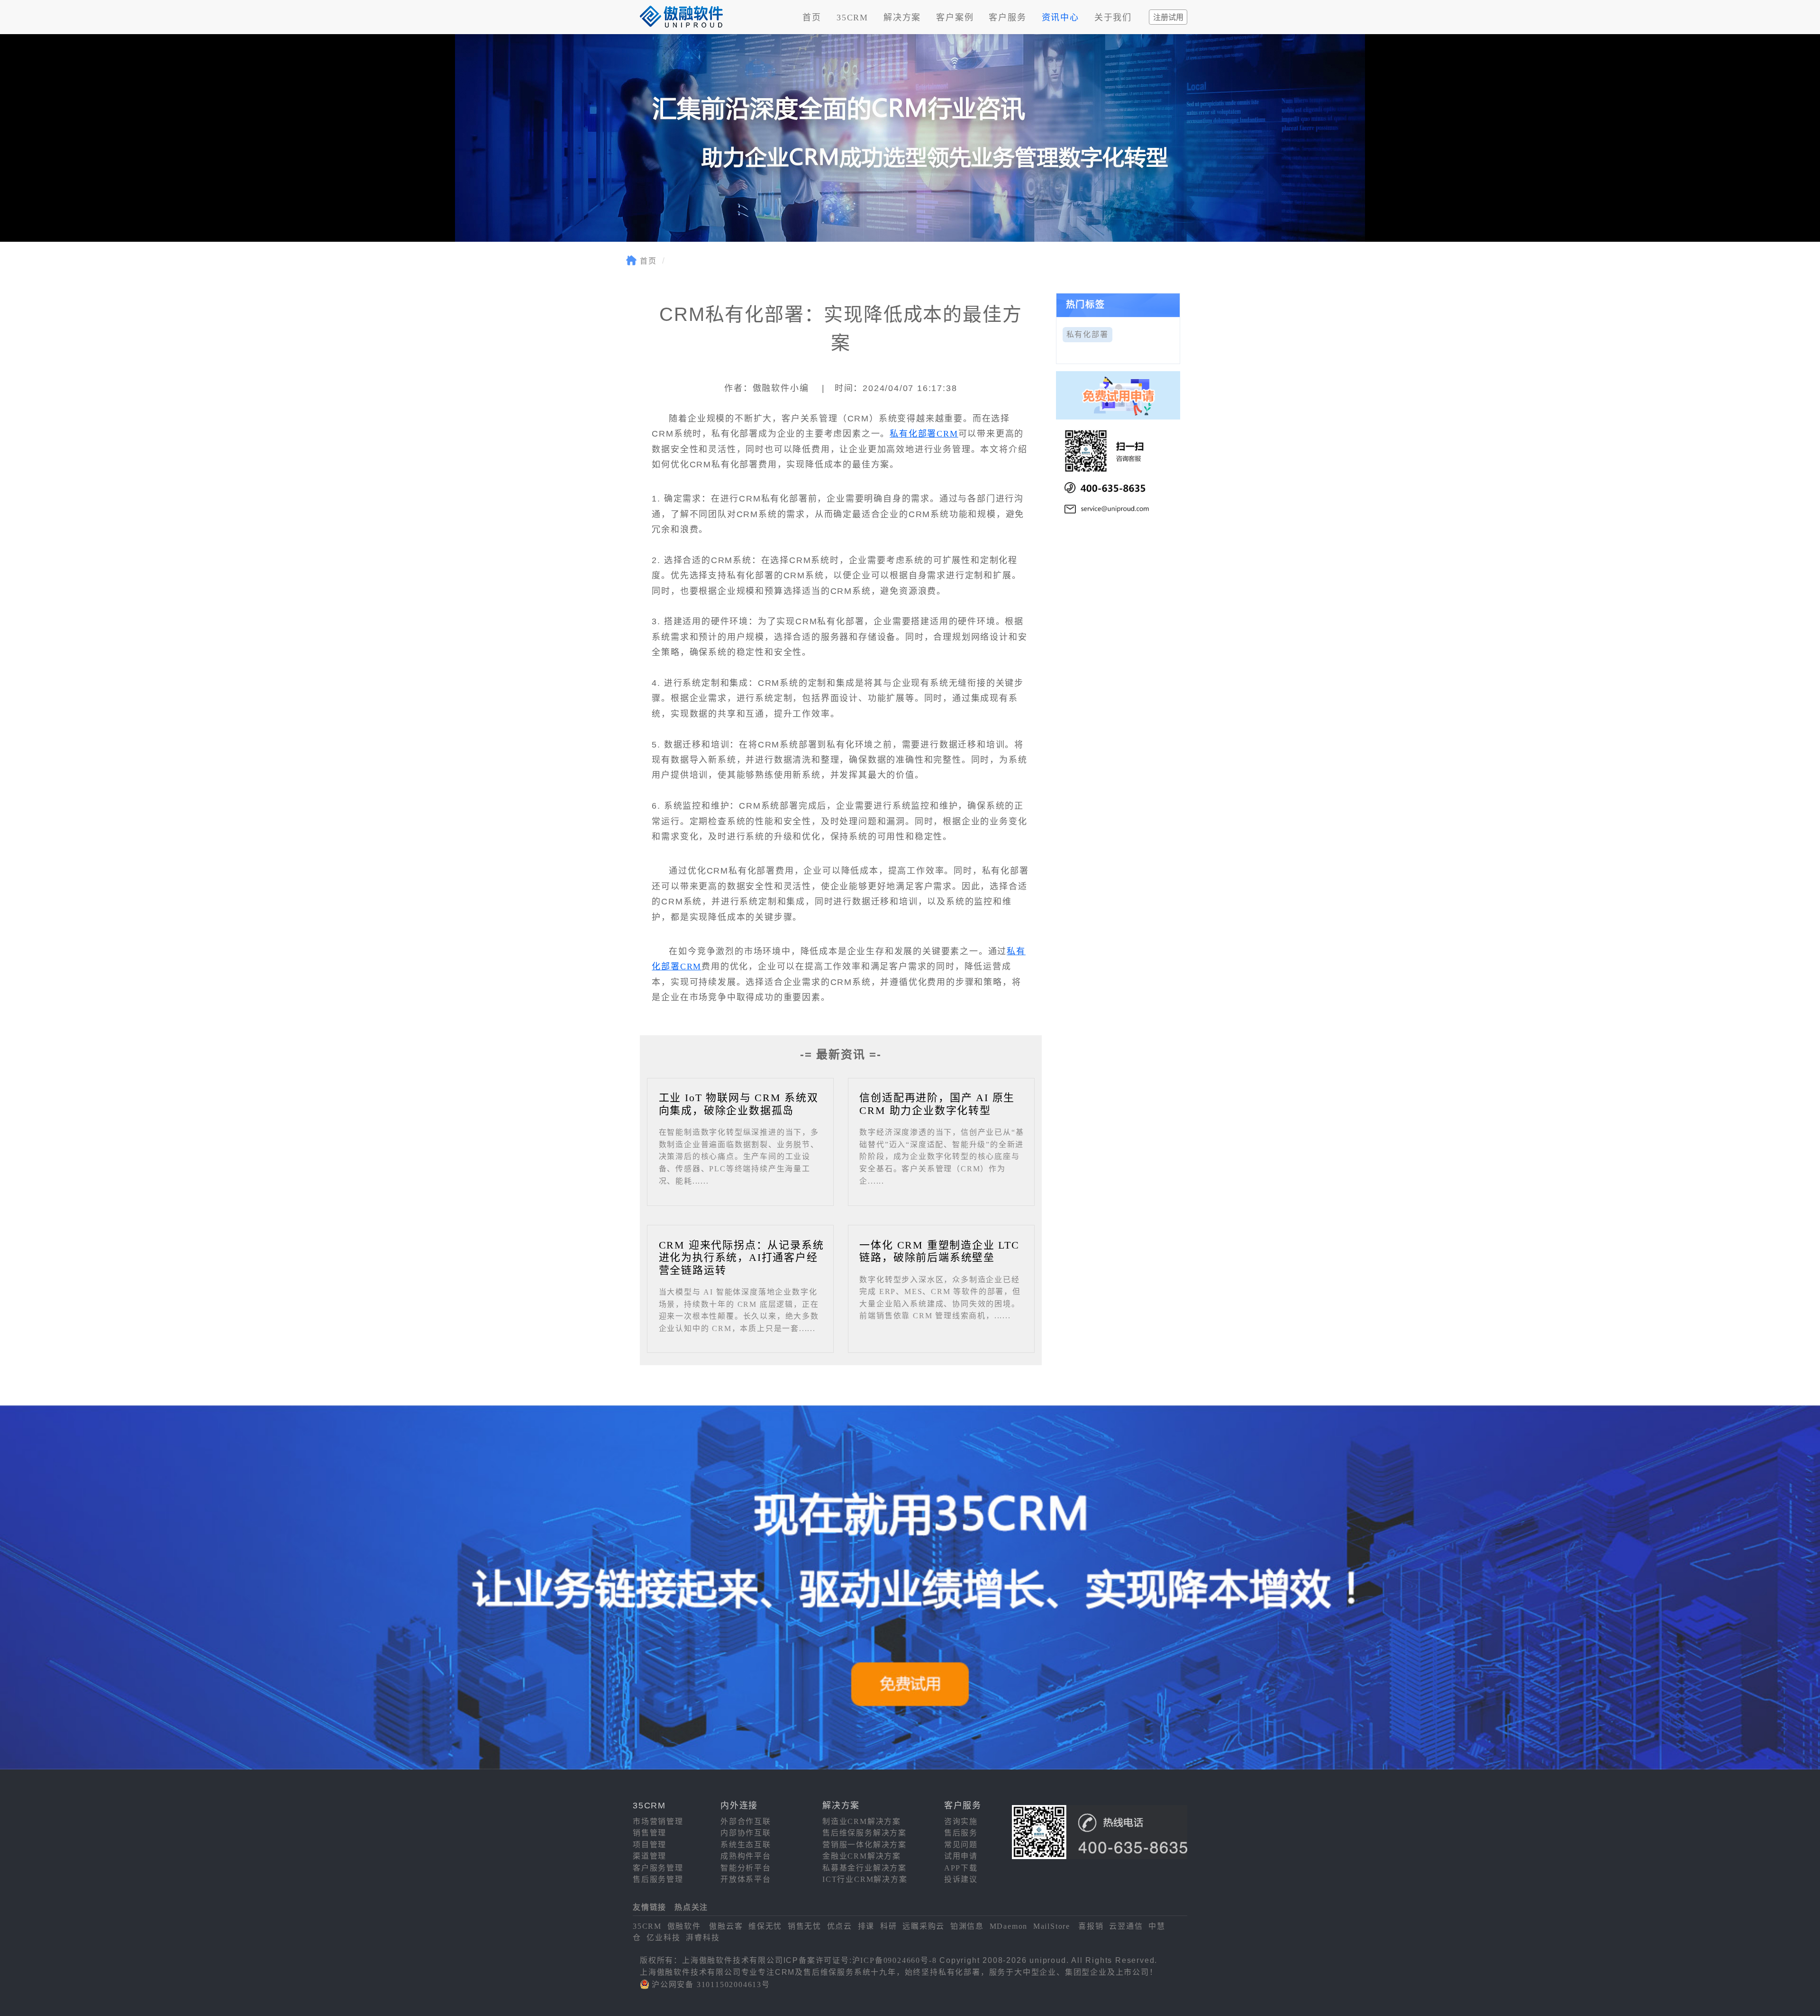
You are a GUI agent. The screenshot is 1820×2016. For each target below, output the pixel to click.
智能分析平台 (746, 1868)
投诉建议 (961, 1879)
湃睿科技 (703, 1938)
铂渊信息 (967, 1926)
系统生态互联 (746, 1845)
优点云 (840, 1926)
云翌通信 (1126, 1926)
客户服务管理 (658, 1868)
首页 (812, 18)
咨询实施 (961, 1821)
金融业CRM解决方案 (862, 1856)
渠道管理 (650, 1856)
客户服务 (1007, 18)
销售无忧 (805, 1926)
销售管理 (650, 1833)
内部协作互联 (746, 1833)
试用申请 (961, 1856)
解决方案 (902, 18)
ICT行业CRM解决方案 (865, 1879)
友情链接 (650, 1907)
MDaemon (1009, 1926)
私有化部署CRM (924, 434)
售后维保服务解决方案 (864, 1833)
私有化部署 (1087, 334)
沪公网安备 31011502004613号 (711, 1984)
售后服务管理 (658, 1879)
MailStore (1052, 1926)
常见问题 (961, 1845)
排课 (866, 1926)
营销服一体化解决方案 (864, 1845)
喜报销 (1091, 1926)
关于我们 (1113, 18)
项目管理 (650, 1845)
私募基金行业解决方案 (864, 1868)
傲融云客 (726, 1926)
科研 (889, 1926)
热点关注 (691, 1907)
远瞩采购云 (924, 1926)
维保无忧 (765, 1926)
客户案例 (955, 18)
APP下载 (961, 1868)
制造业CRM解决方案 (862, 1821)
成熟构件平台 (746, 1856)
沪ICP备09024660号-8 (895, 1960)
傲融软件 (684, 1926)
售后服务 (961, 1833)
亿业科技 (663, 1938)
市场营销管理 (658, 1821)
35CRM (852, 18)
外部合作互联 (746, 1821)
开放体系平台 (746, 1879)
